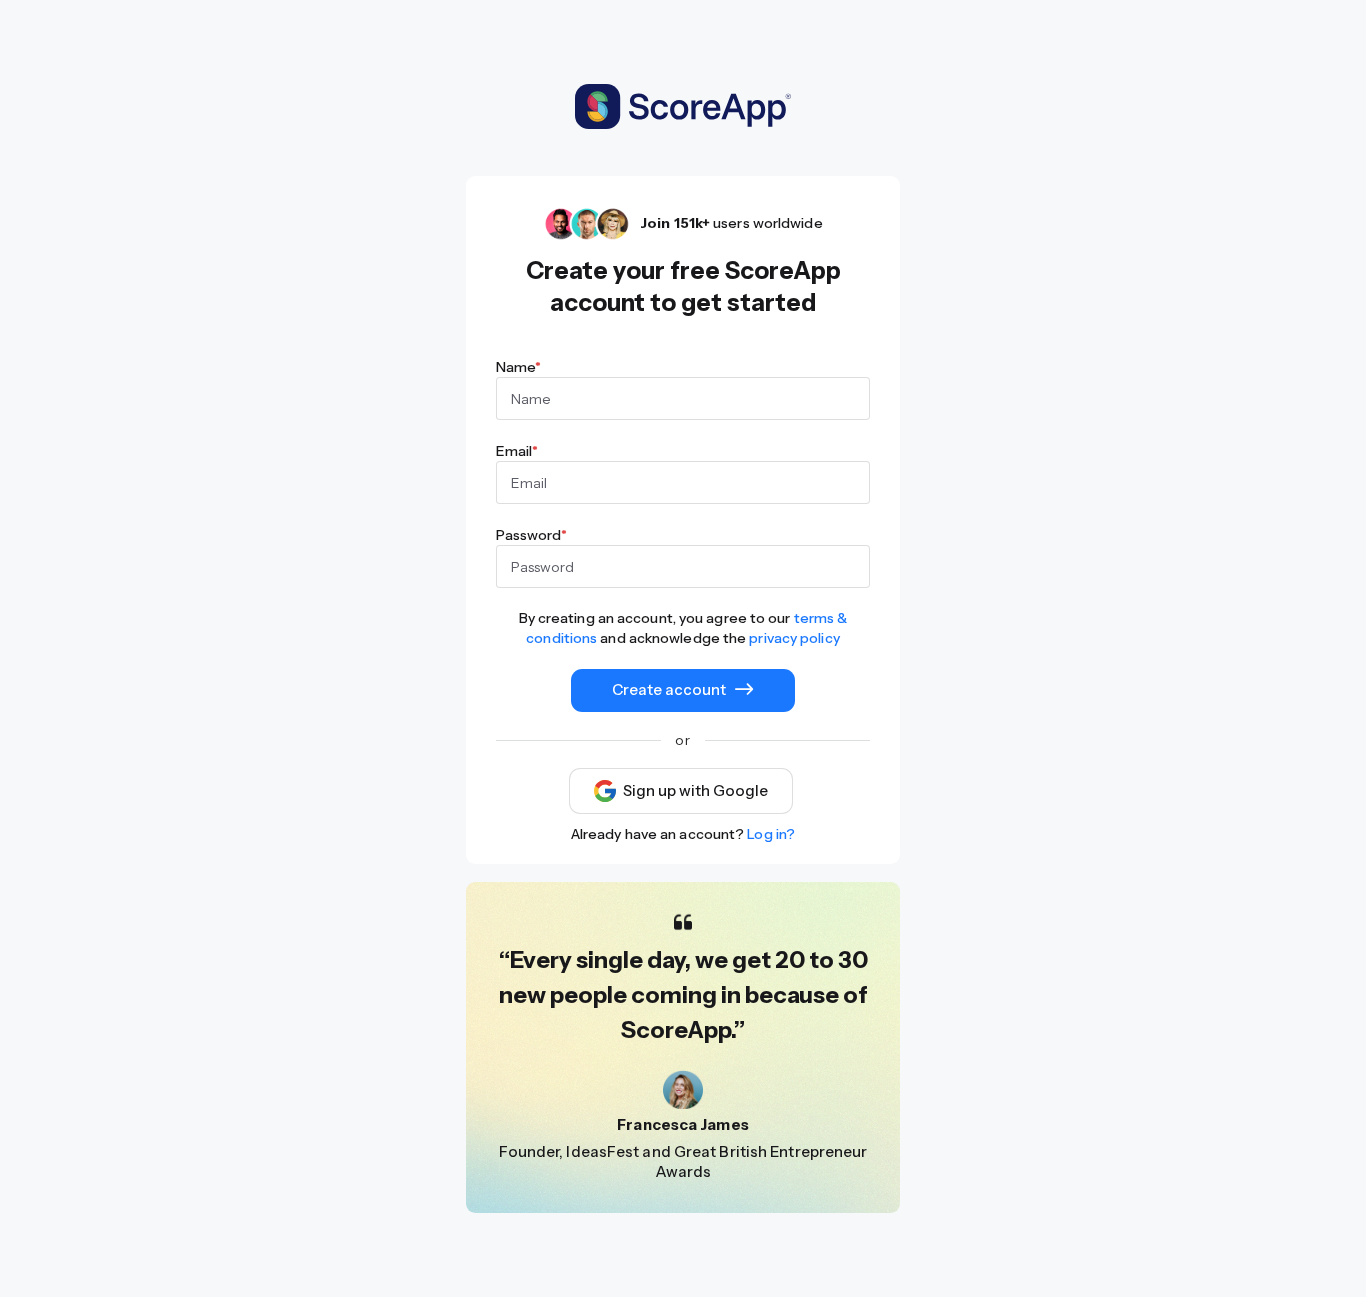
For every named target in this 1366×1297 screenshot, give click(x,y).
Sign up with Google (695, 791)
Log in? (771, 834)
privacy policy (794, 638)
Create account (669, 690)
